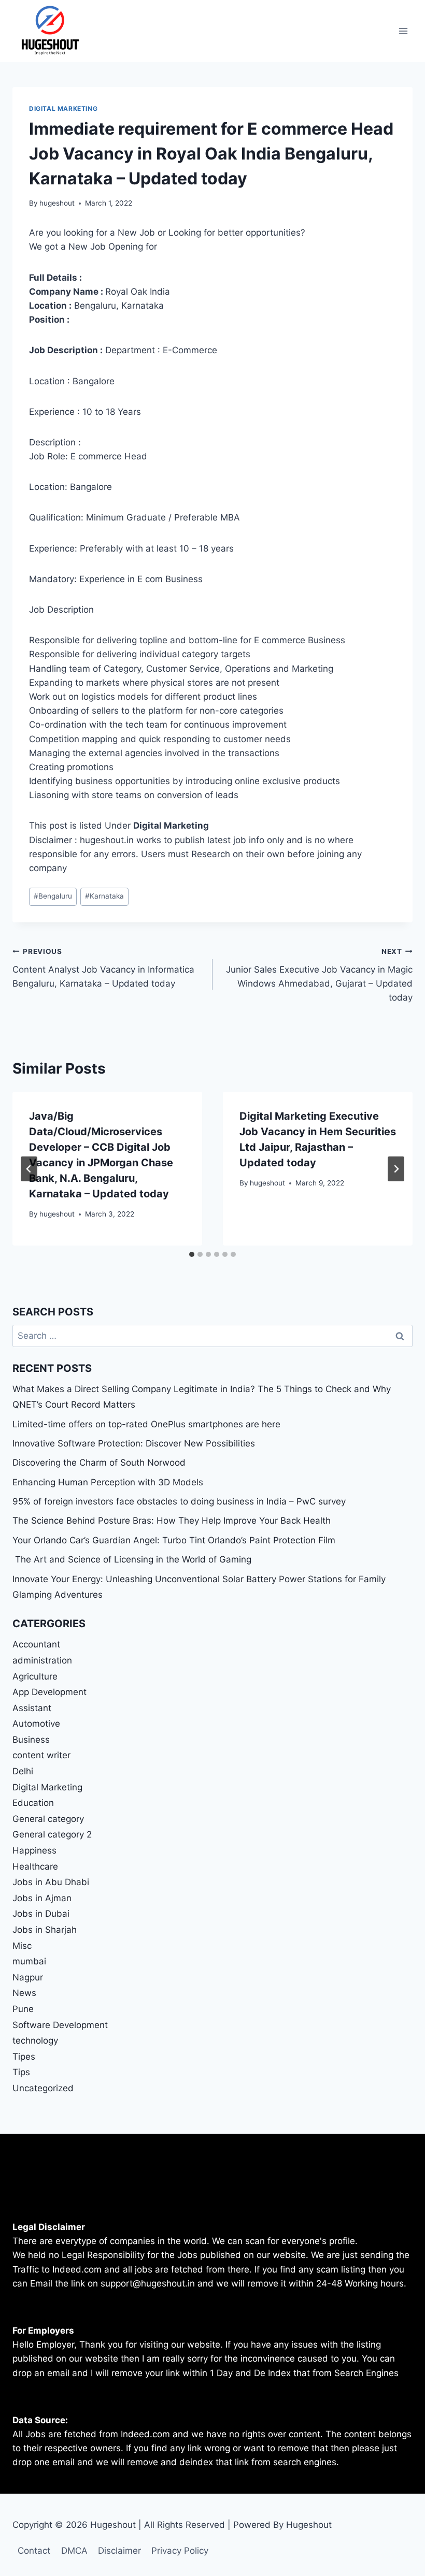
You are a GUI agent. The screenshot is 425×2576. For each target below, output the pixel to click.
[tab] (192, 1254)
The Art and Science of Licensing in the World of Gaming (132, 1559)
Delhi (23, 1771)
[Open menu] (403, 31)
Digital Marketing (63, 108)
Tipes (24, 2057)
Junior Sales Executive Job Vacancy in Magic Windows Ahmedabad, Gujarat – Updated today (319, 975)
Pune (23, 2009)
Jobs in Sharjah (45, 1930)
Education (33, 1803)
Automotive (36, 1724)
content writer (41, 1755)
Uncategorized (43, 2088)
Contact (34, 2551)
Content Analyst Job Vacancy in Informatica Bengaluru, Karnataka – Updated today (103, 968)
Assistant (32, 1708)
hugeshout (57, 203)
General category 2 (52, 1834)
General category (48, 1819)
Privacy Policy (180, 2551)
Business (31, 1740)
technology (35, 2040)
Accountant (36, 1644)
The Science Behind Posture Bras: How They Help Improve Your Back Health (172, 1521)
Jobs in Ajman (42, 1898)
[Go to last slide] (29, 1169)
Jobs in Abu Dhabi (51, 1882)
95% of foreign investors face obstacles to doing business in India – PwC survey (179, 1501)
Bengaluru (53, 896)
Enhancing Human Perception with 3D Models (108, 1482)
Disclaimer (119, 2551)
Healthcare (35, 1866)
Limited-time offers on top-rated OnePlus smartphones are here (146, 1424)
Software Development (60, 2025)
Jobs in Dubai (41, 1914)
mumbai (29, 1961)
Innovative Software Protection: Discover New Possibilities (134, 1443)
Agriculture (35, 1676)
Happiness (34, 1850)
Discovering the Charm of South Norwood (99, 1463)
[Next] (396, 1169)
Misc (22, 1946)
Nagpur (28, 1977)
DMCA (74, 2551)
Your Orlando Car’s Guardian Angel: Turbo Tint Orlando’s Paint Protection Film (174, 1540)
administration (42, 1660)
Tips (21, 2072)
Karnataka (104, 896)
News (24, 1993)
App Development (49, 1692)
